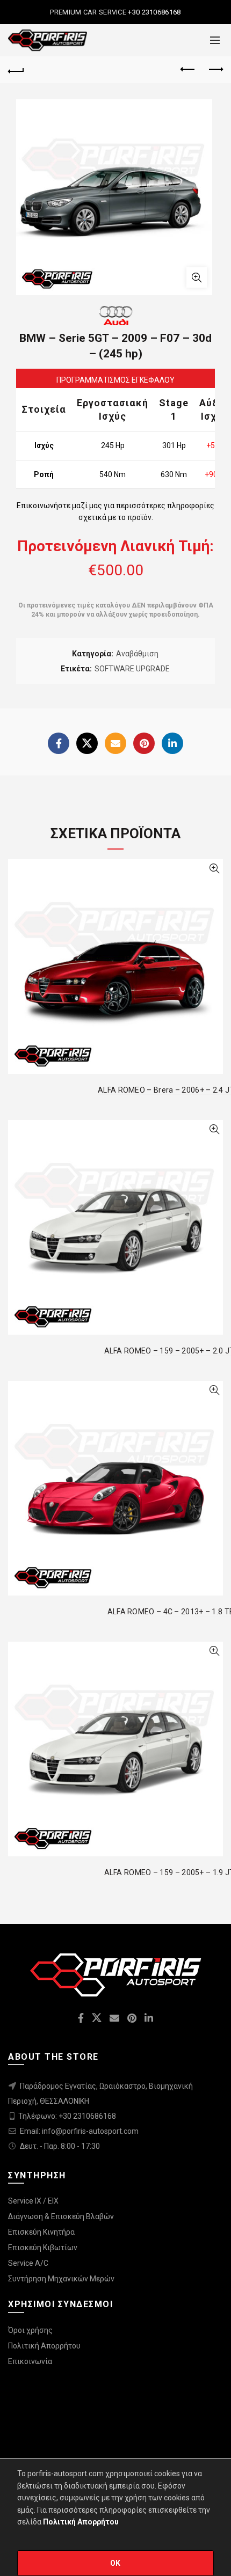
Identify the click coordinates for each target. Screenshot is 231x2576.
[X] (87, 743)
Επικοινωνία (30, 2361)
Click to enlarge (197, 277)
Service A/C (28, 2263)
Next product (215, 70)
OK (115, 2563)
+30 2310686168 (154, 12)
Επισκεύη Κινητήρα (41, 2232)
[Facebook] (59, 743)
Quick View (214, 869)
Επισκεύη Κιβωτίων (43, 2248)
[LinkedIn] (172, 743)
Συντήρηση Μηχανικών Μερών (61, 2279)
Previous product (188, 70)
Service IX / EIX (33, 2201)
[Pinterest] (144, 743)
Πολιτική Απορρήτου (44, 2346)
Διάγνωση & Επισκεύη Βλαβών (61, 2216)
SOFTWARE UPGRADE (132, 669)
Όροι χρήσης (30, 2330)
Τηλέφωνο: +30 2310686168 (67, 2116)
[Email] (115, 743)
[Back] (16, 70)
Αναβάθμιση (137, 654)
